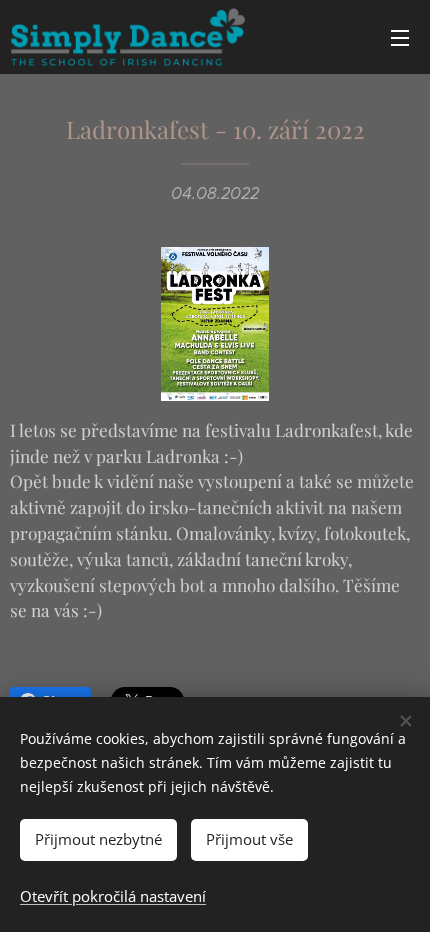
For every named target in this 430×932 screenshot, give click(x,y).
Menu (400, 37)
